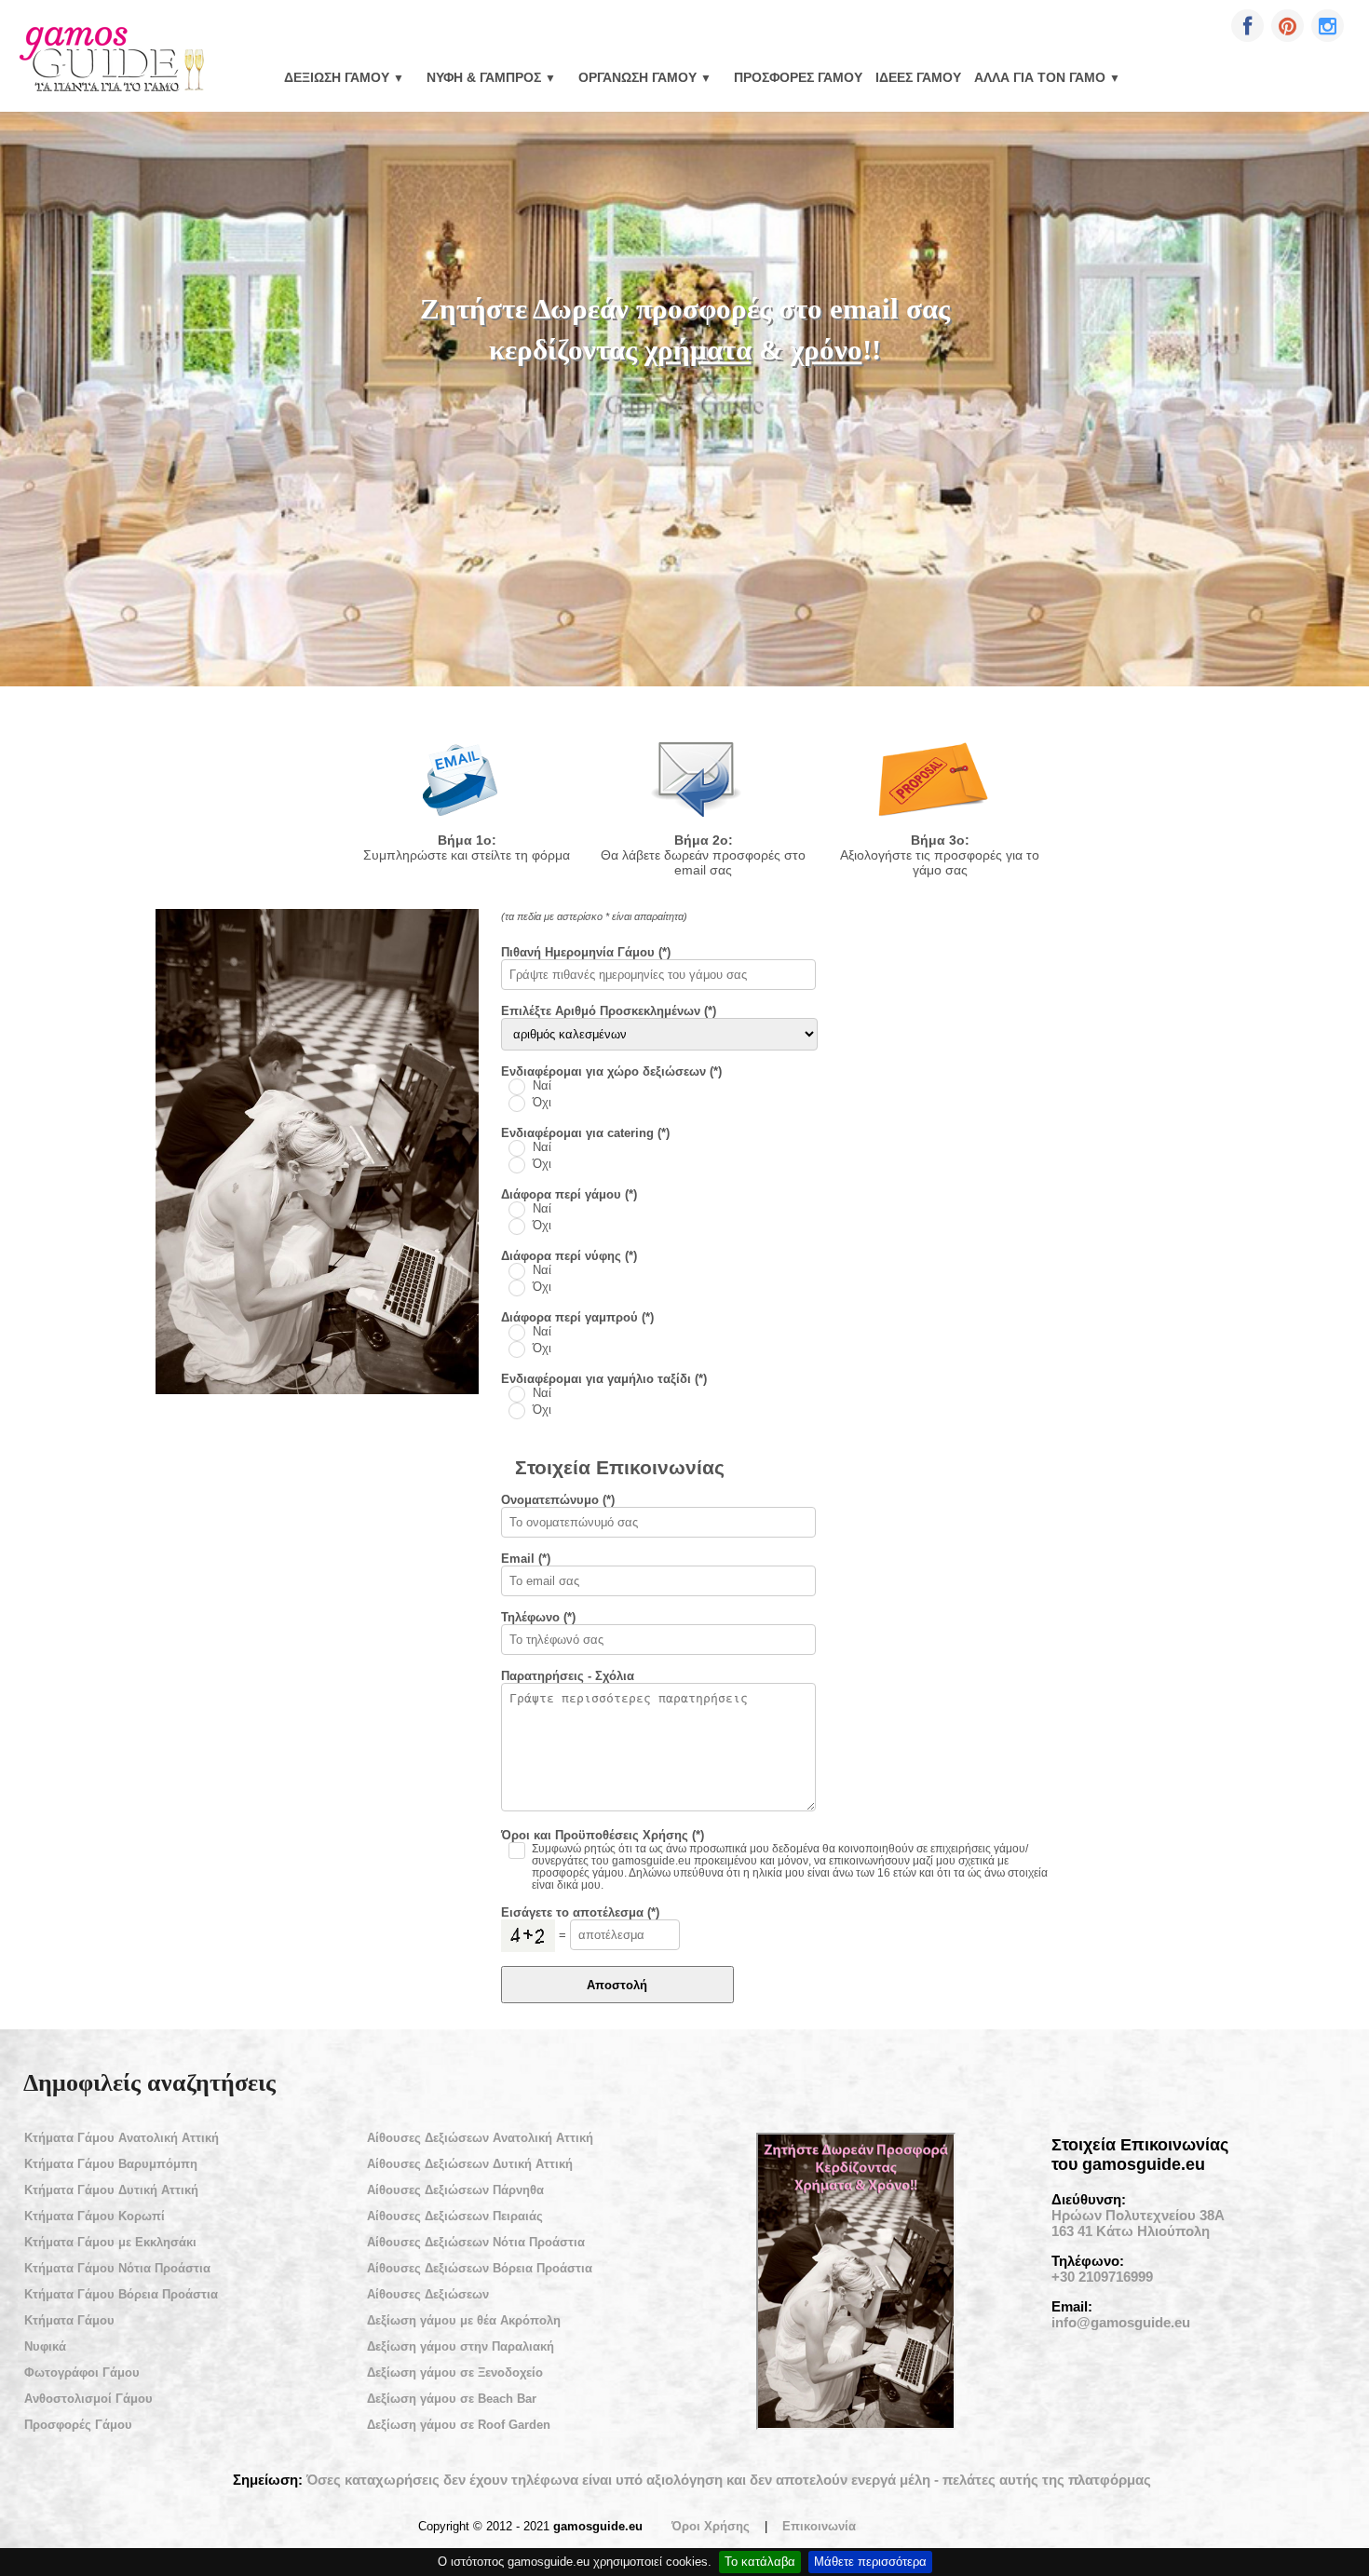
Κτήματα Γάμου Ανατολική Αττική (122, 2138)
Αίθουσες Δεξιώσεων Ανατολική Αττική (480, 2138)
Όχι (542, 1103)
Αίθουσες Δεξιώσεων (428, 2294)
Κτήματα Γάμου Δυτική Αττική (111, 2190)
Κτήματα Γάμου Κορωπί (95, 2216)
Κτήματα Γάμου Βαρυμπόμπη (111, 2164)
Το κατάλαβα (760, 2562)
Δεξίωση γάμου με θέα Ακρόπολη (464, 2320)
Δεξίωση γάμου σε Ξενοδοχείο (455, 2373)
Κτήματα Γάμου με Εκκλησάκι (110, 2242)
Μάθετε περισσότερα (870, 2562)
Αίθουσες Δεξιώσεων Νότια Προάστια (476, 2242)
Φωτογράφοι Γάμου (82, 2373)
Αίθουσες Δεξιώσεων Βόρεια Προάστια (480, 2268)
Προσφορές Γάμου (798, 77)
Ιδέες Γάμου (918, 77)
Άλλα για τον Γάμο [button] (1047, 77)
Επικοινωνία (819, 2526)
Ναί (542, 1086)
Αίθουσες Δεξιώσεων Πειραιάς (455, 2216)
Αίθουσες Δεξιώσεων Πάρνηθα (455, 2190)
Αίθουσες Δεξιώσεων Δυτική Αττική (470, 2164)
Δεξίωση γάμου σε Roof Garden (459, 2425)
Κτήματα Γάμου (69, 2320)
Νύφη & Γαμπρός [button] (491, 77)
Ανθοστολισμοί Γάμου (88, 2399)
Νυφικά (45, 2346)
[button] (1247, 26)
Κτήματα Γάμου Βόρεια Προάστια (121, 2294)
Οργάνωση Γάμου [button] (645, 77)
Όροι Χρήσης (711, 2526)
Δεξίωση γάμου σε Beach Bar (452, 2399)
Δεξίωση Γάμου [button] (344, 77)
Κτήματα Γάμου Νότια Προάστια (117, 2268)
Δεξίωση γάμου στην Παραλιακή (461, 2346)
